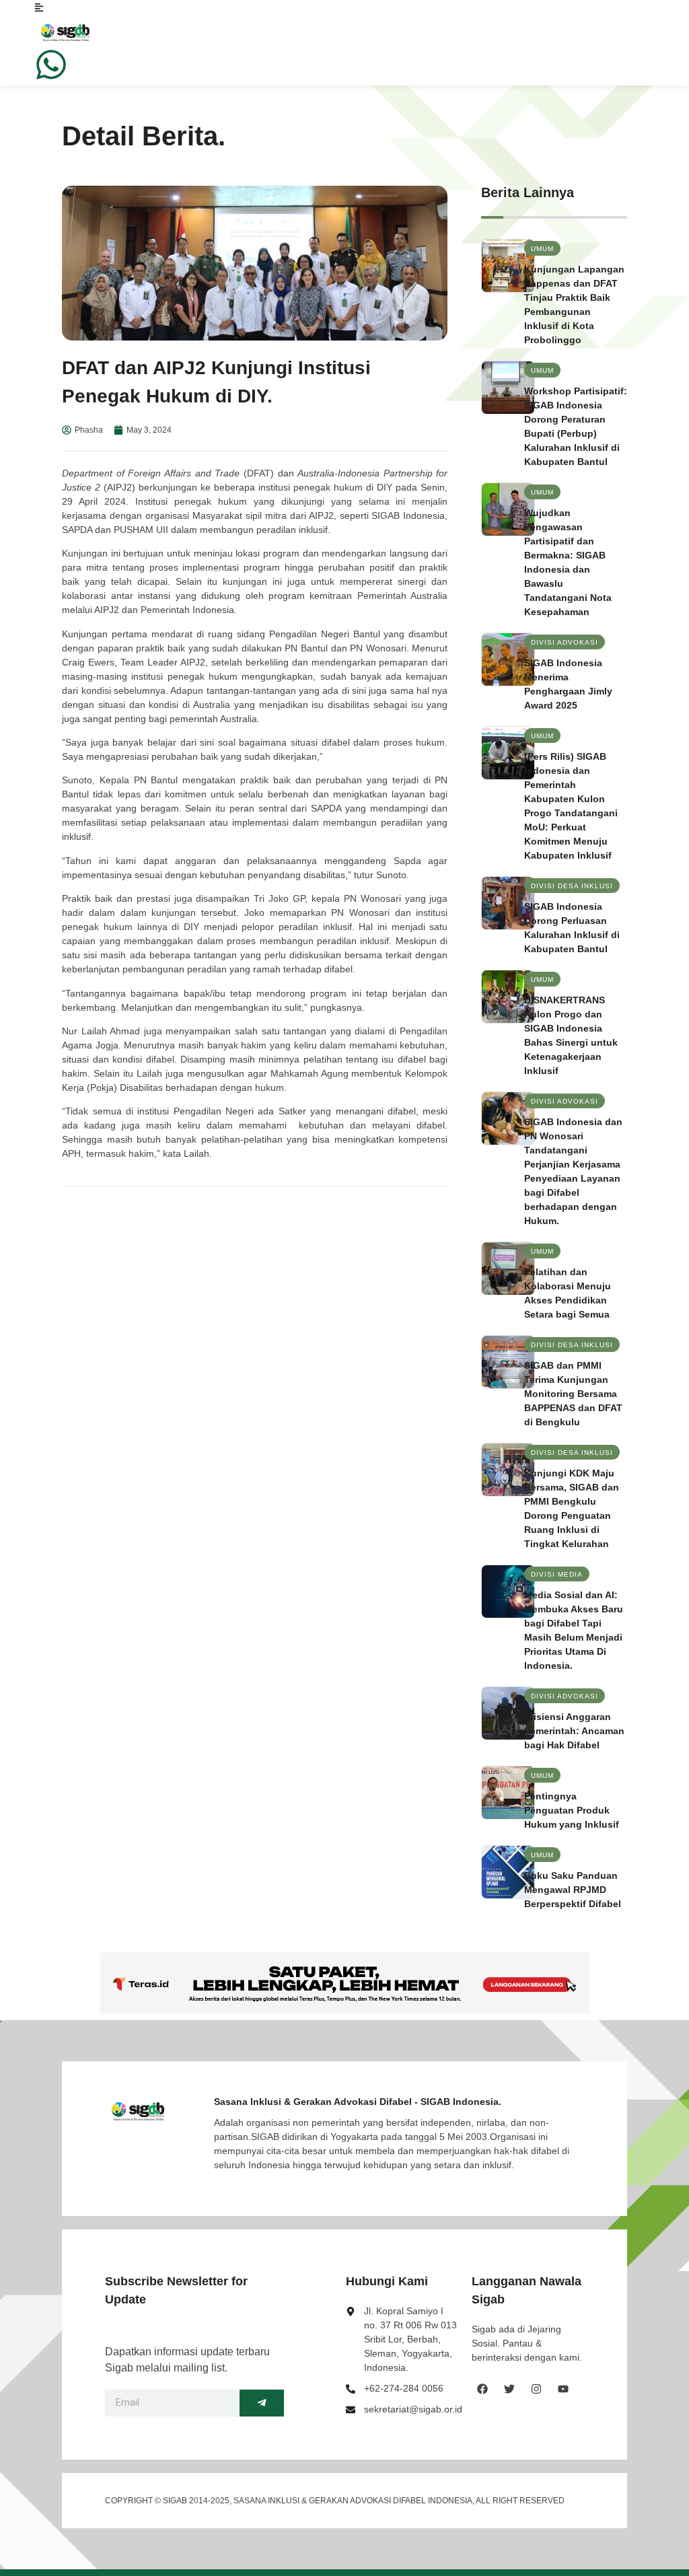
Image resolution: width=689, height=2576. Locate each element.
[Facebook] (482, 2389)
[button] (542, 248)
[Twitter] (509, 2389)
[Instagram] (536, 2389)
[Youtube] (563, 2389)
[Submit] (262, 2403)
